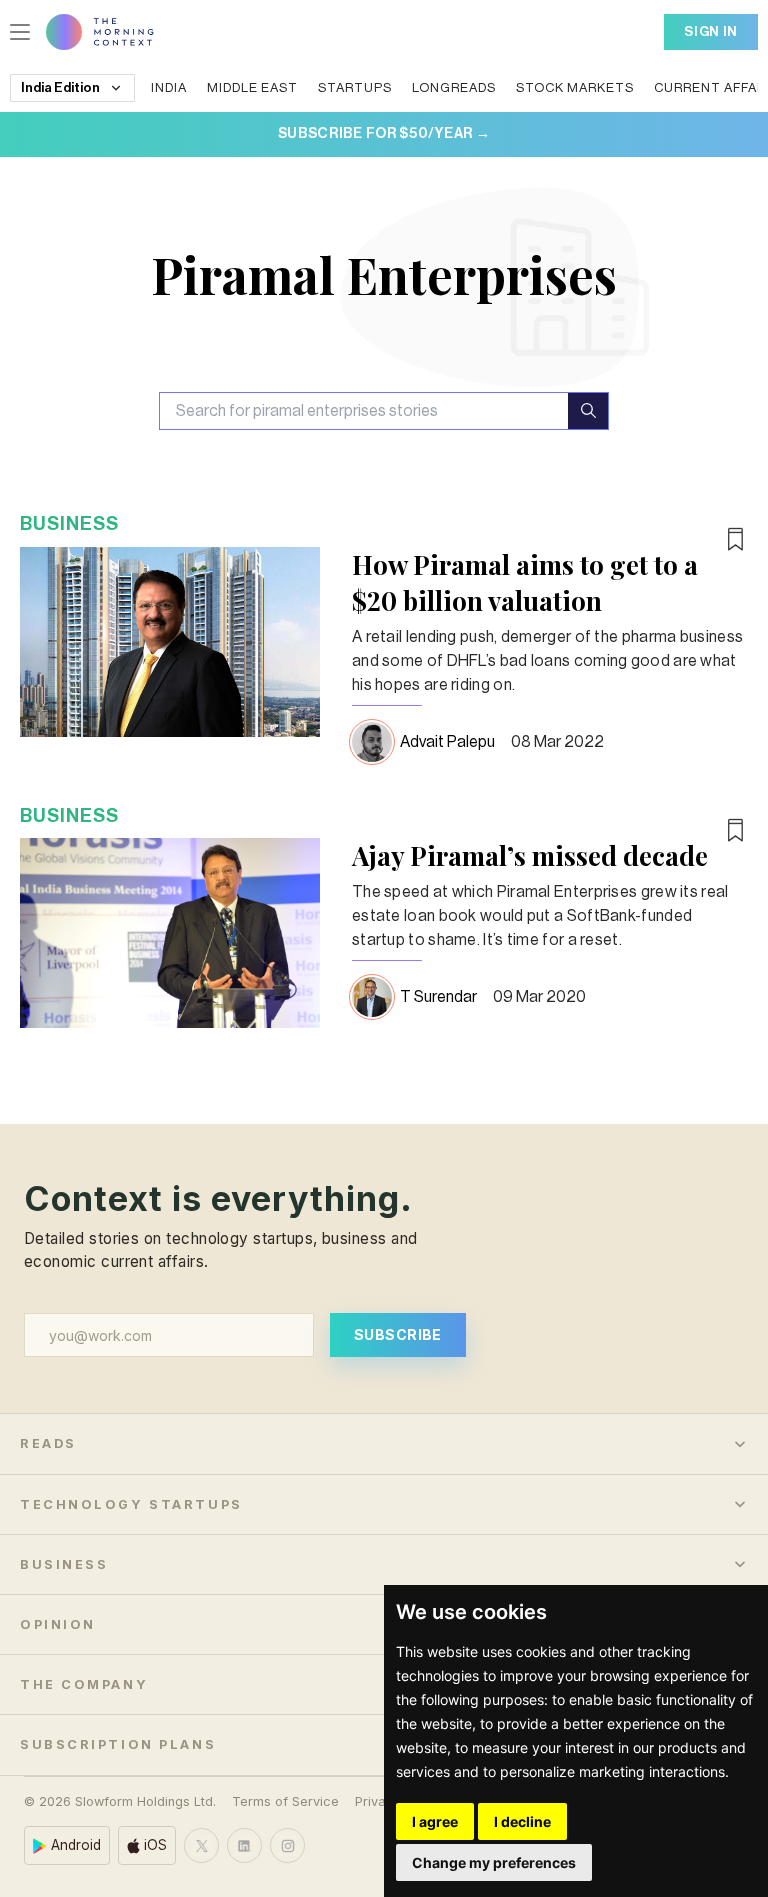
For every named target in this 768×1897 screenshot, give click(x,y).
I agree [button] (435, 1821)
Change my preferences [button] (494, 1862)
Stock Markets (575, 87)
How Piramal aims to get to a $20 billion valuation (525, 582)
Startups (355, 87)
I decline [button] (522, 1821)
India (169, 87)
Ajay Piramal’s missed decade (530, 855)
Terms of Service (285, 1801)
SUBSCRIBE (398, 1334)
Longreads (454, 87)
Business (69, 523)
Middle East (252, 87)
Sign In (711, 31)
